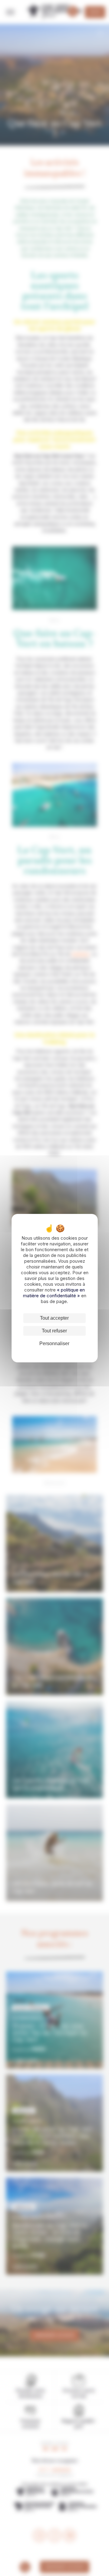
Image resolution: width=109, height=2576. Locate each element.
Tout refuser (54, 1331)
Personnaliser (54, 1343)
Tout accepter (54, 1318)
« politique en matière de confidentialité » (54, 1293)
